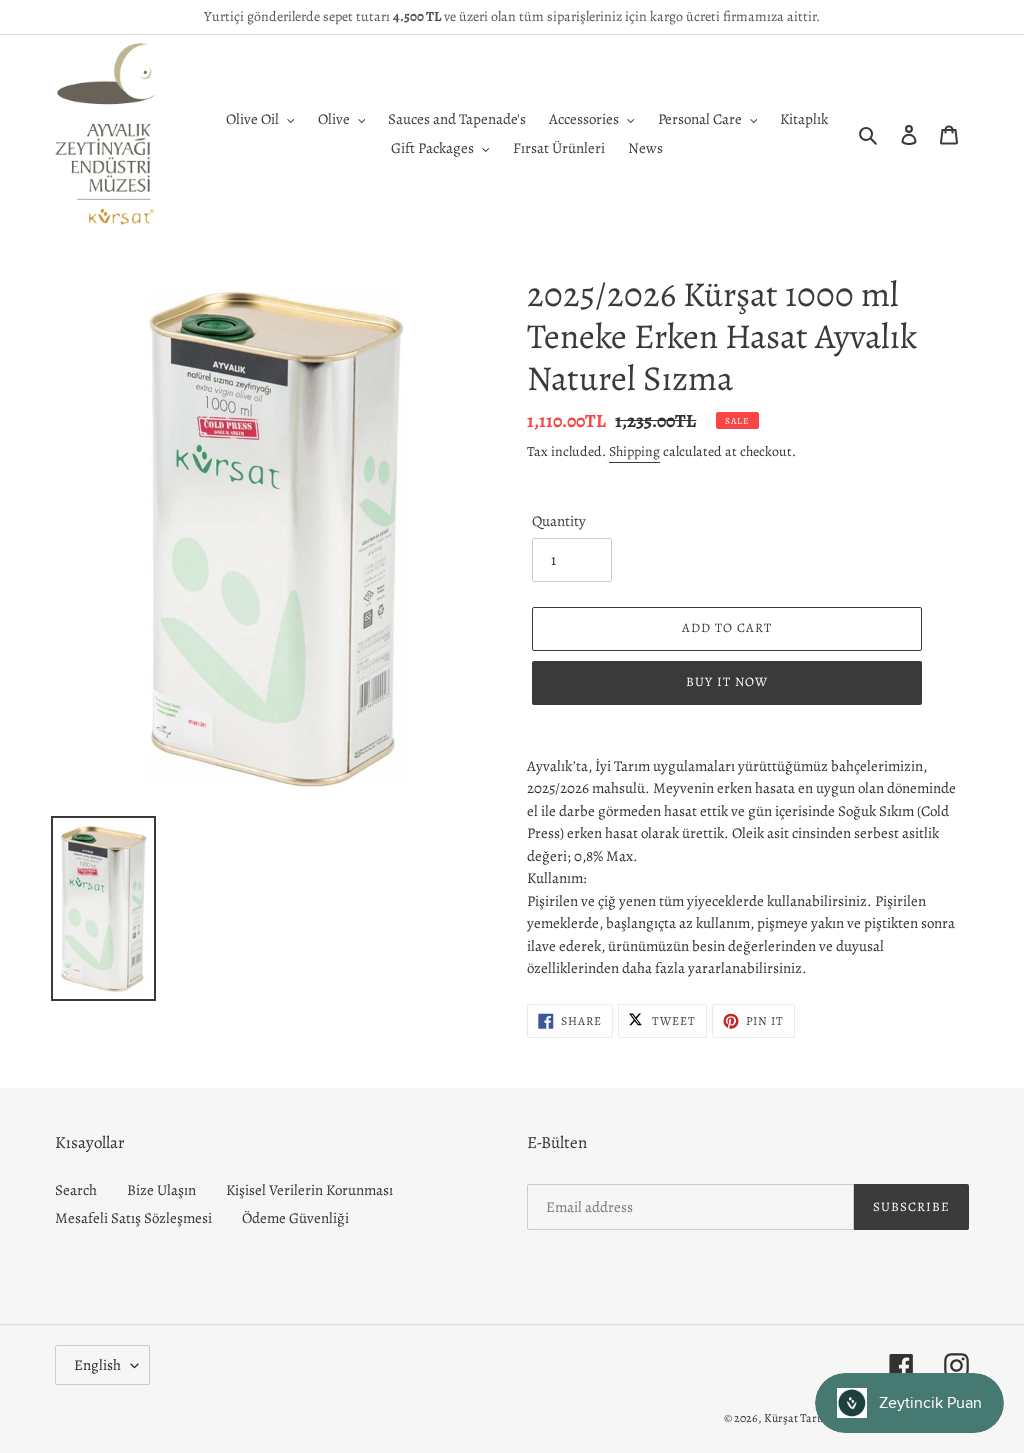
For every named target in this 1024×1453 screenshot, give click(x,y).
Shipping (634, 451)
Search (76, 1190)
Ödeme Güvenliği (295, 1218)
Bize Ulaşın (161, 1190)
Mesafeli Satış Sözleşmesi (133, 1218)
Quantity (559, 521)
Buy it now (727, 681)
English (97, 1365)
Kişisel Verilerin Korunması (309, 1190)
